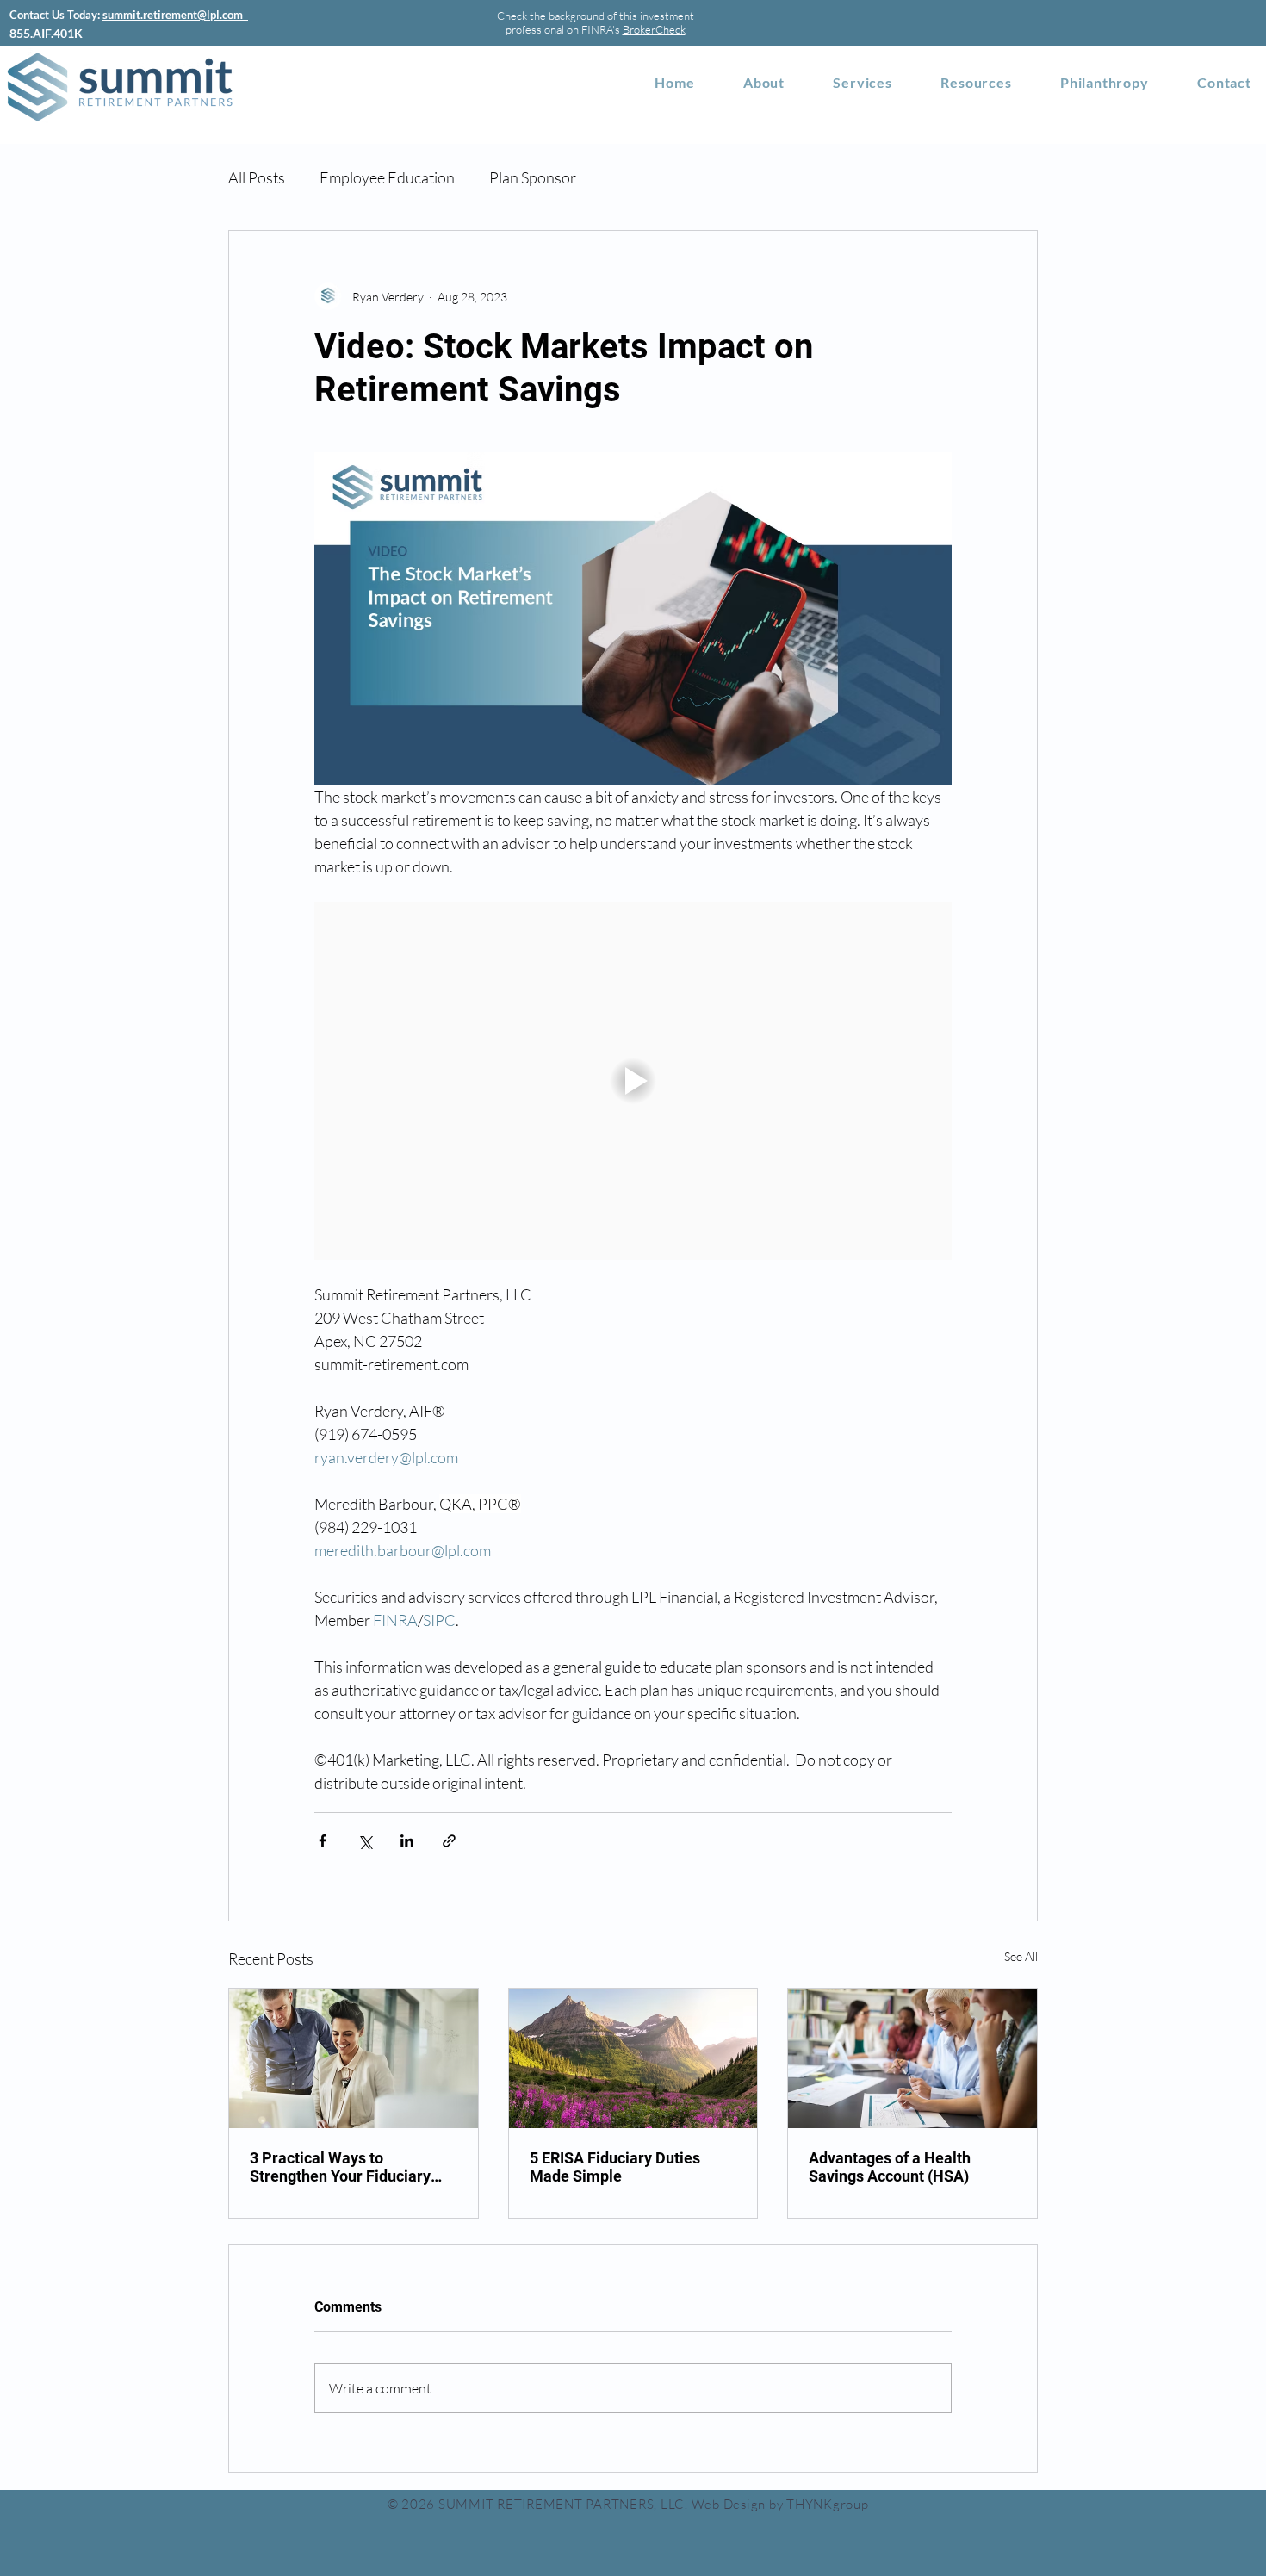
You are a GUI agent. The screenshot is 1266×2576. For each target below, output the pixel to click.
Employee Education (387, 177)
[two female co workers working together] (912, 2058)
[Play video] (633, 1081)
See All (1021, 1956)
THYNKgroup (828, 2504)
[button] (976, 82)
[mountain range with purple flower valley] (633, 2058)
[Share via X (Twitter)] (365, 1841)
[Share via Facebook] (323, 1841)
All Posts (257, 177)
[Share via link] (449, 1841)
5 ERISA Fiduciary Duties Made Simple (615, 2167)
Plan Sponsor (533, 177)
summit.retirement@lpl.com (175, 15)
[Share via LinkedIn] (407, 1841)
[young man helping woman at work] (354, 2058)
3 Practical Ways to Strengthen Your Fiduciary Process (340, 2167)
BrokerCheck (654, 29)
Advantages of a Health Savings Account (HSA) (890, 2167)
